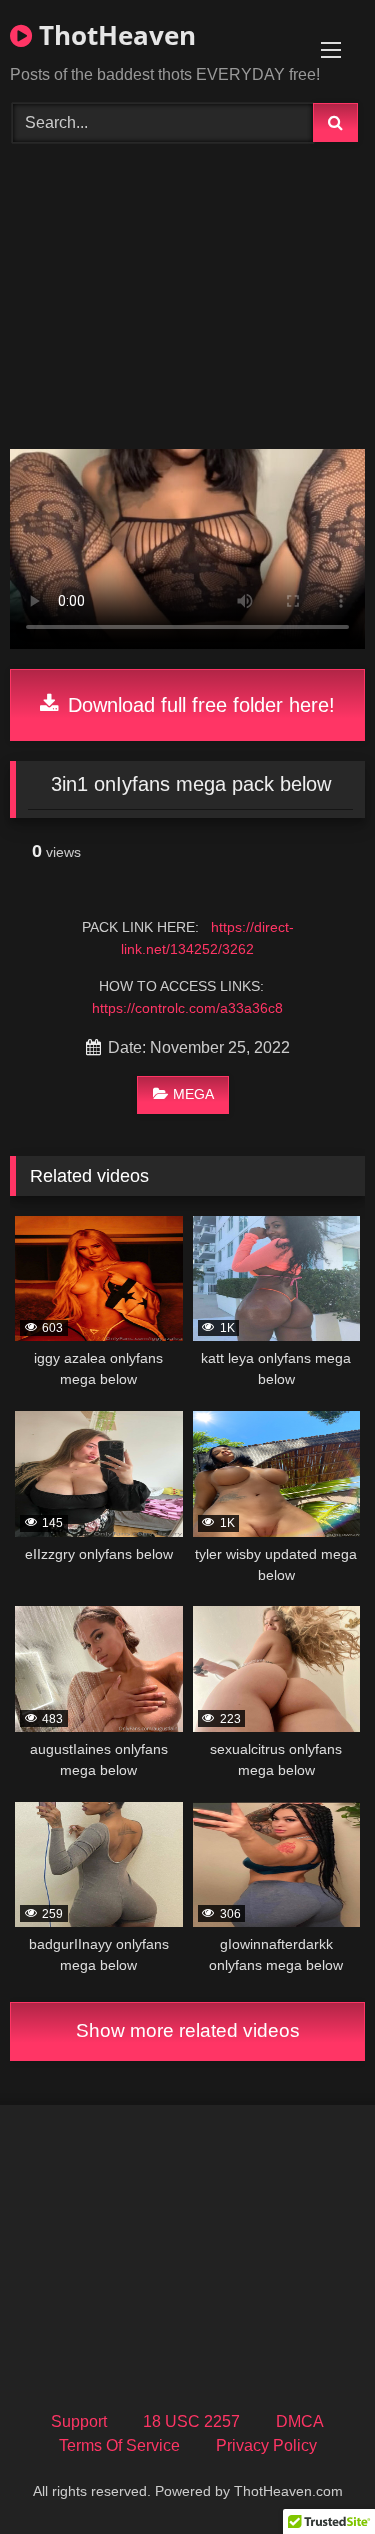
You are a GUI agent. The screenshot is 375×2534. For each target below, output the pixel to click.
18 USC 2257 (191, 2421)
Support (79, 2421)
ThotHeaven (114, 35)
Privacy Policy (266, 2445)
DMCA (300, 2421)
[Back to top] (313, 2474)
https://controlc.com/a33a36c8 (187, 1008)
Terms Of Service (119, 2445)
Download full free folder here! (198, 705)
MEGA (193, 1094)
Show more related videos (188, 2030)
